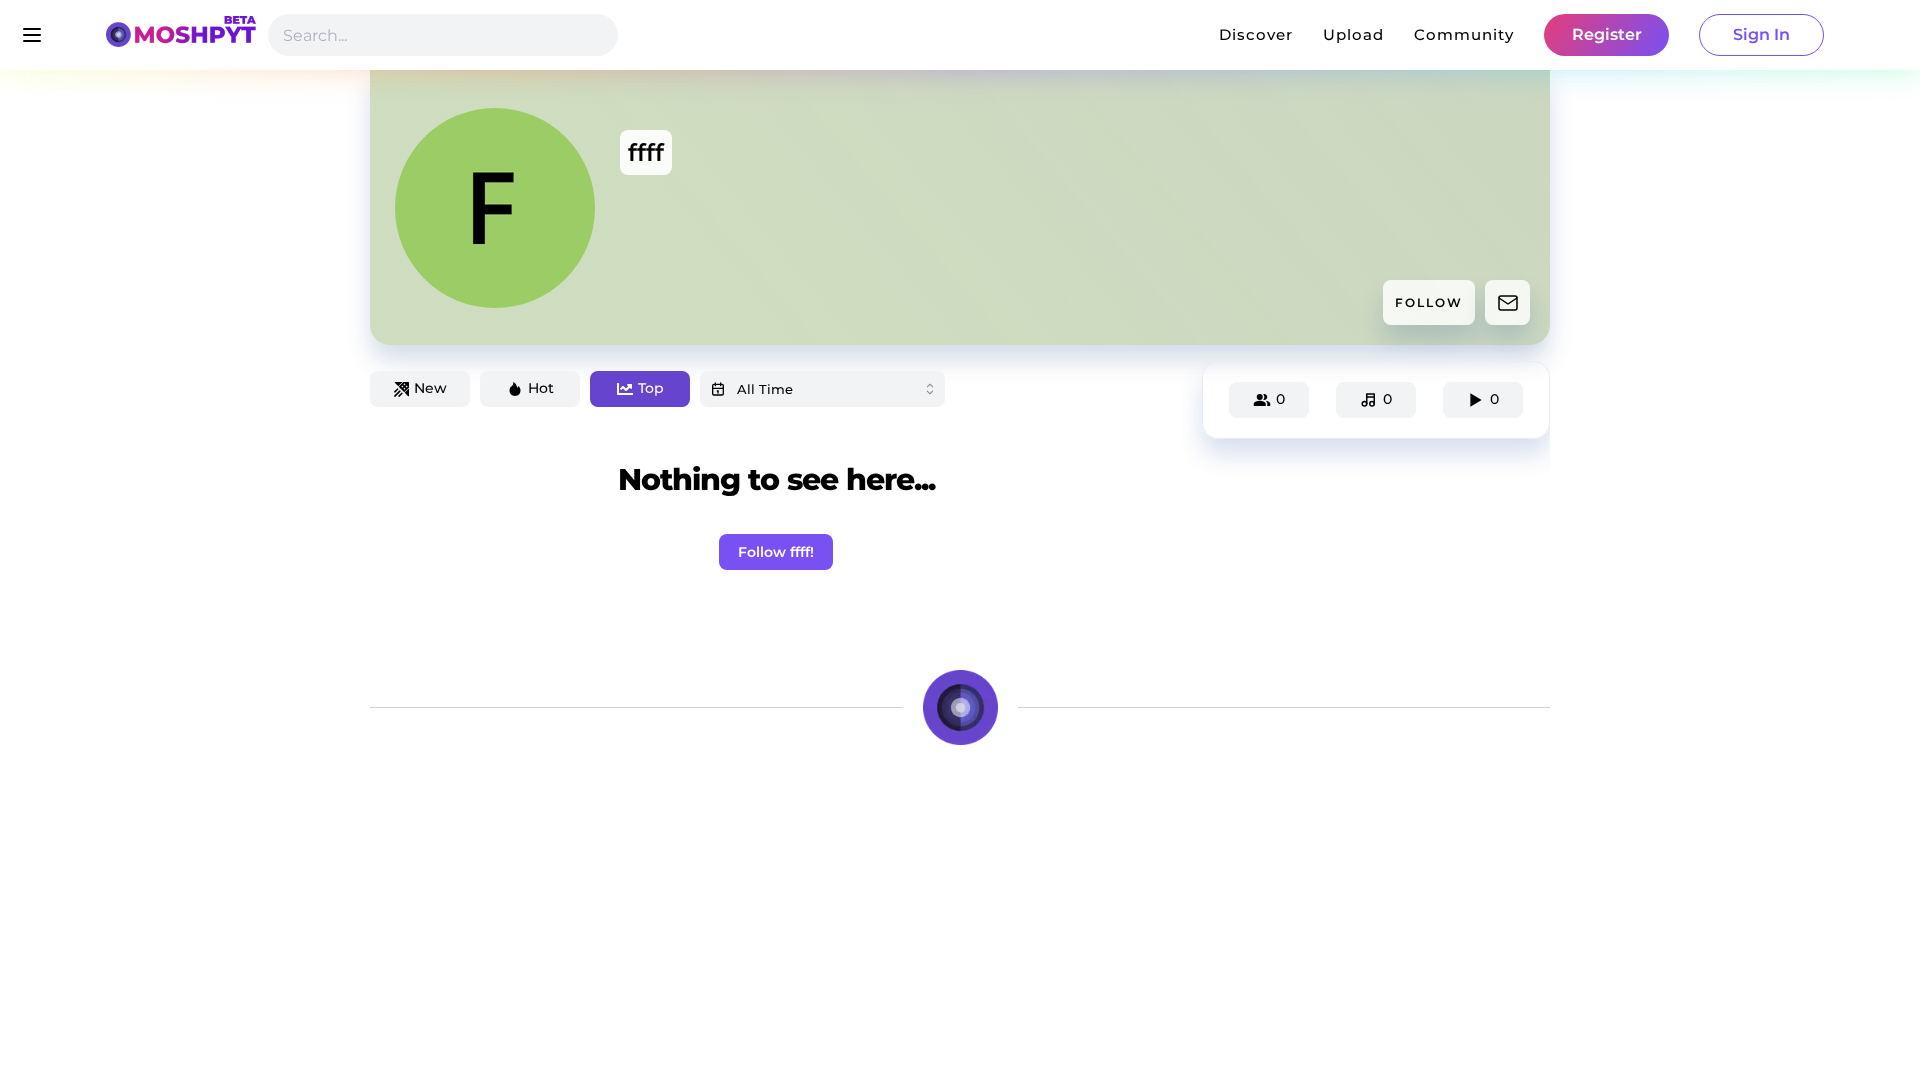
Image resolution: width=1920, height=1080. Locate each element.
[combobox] (822, 389)
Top (651, 388)
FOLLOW (1429, 302)
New (430, 388)
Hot (541, 388)
